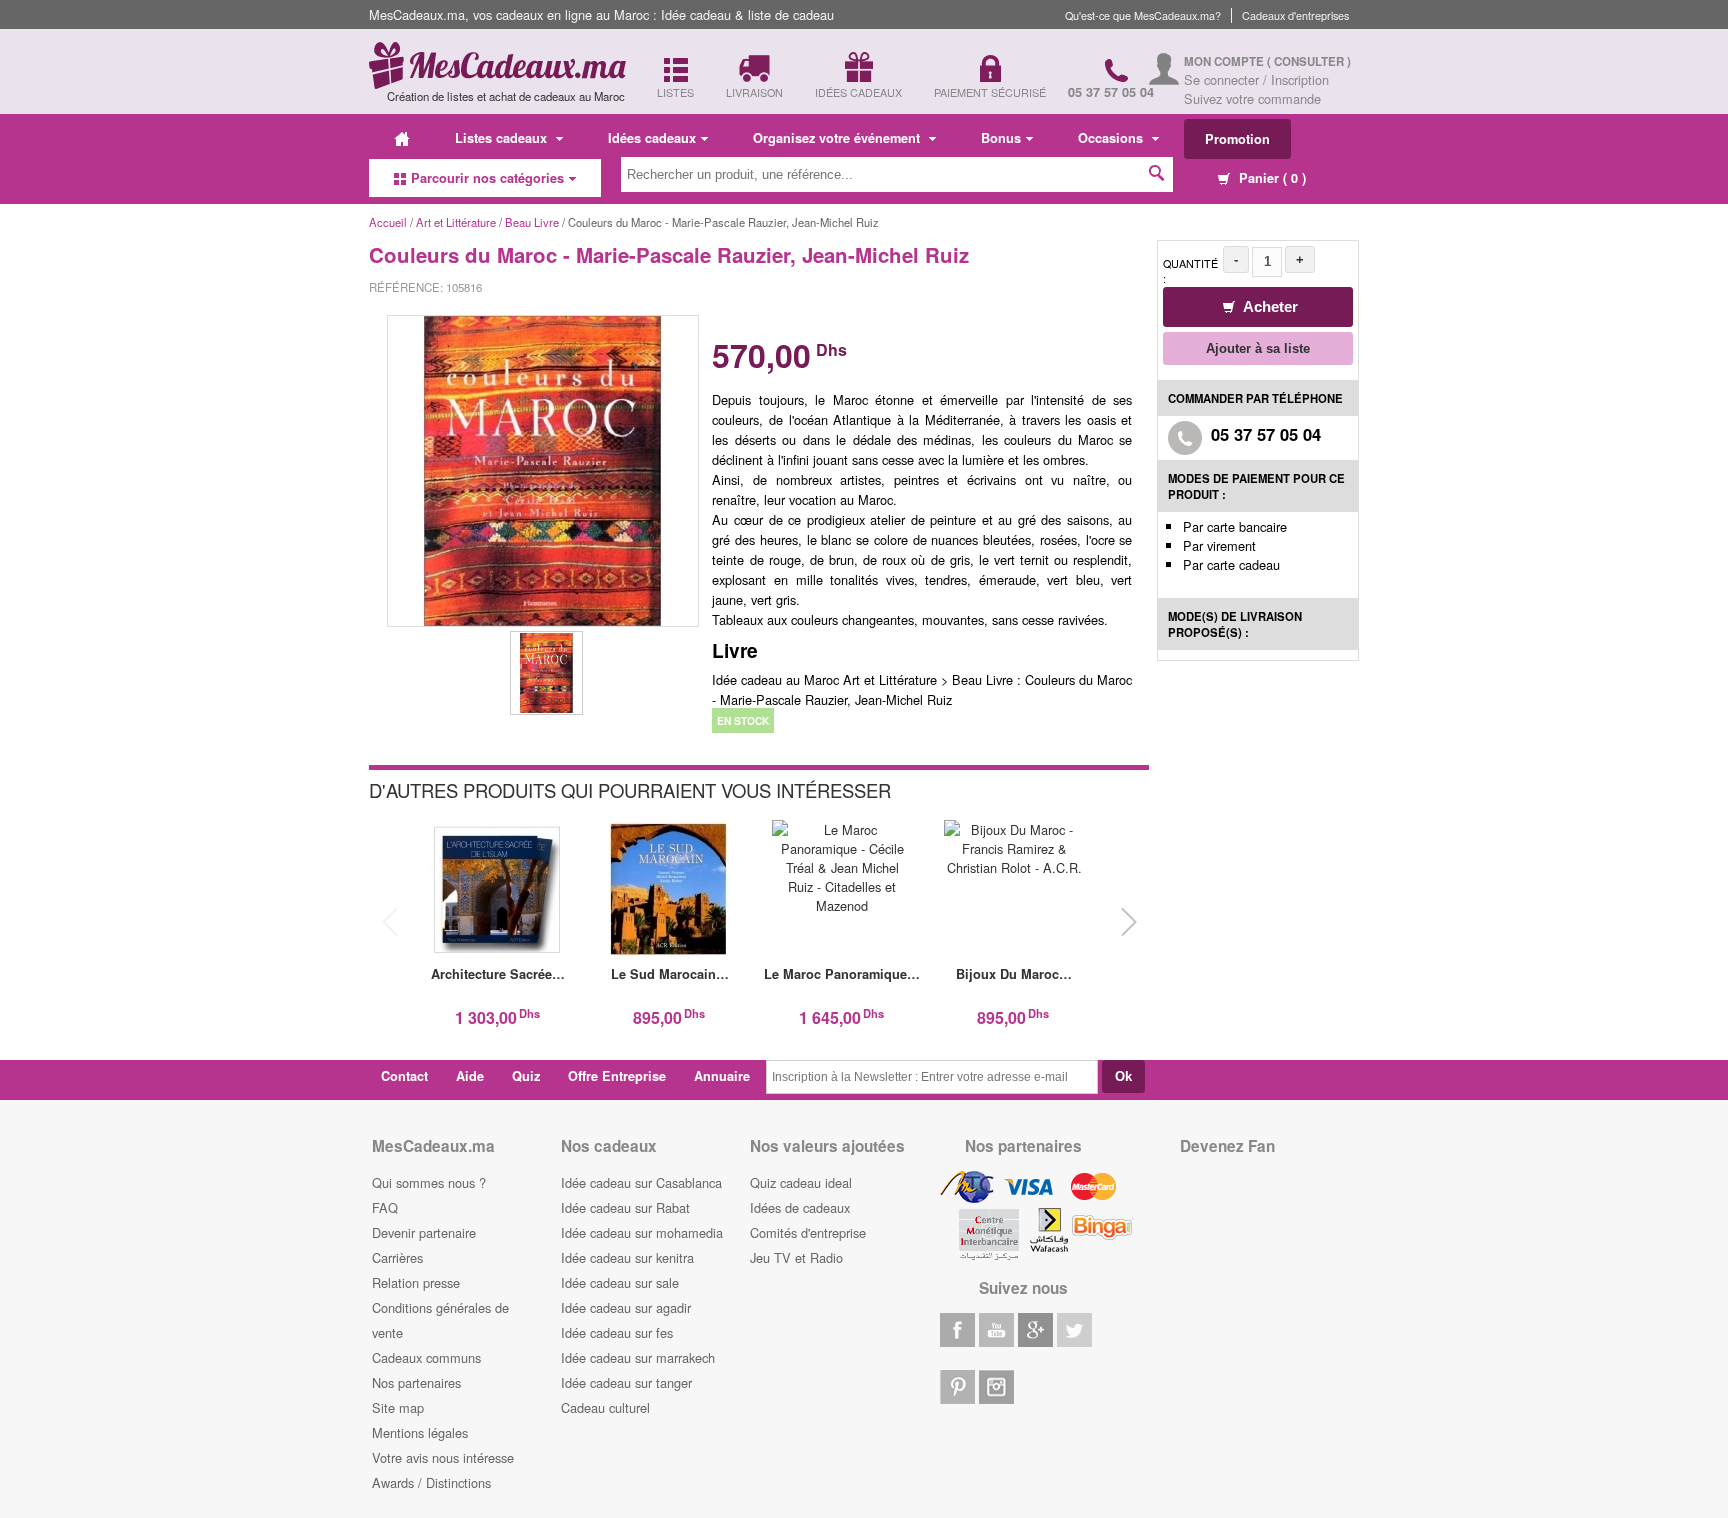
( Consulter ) (1309, 61)
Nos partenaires (416, 1382)
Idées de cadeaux (800, 1207)
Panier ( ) (1270, 178)
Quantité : (1190, 271)
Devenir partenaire (424, 1232)
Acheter (1269, 306)
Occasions (1112, 138)
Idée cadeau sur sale (620, 1282)
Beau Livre (532, 222)
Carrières (397, 1257)
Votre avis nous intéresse (443, 1457)
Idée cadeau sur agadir (626, 1307)
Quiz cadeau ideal (801, 1182)
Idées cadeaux (652, 138)
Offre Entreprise (617, 1076)
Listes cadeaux (503, 138)
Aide (470, 1076)
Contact (404, 1076)
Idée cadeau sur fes (617, 1332)
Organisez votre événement (838, 138)
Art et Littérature (457, 222)
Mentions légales (420, 1432)
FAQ (385, 1207)
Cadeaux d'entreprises (1295, 15)
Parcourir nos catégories (487, 178)
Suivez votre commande (1252, 98)
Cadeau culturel (605, 1407)
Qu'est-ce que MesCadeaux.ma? (1143, 15)
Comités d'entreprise (808, 1232)
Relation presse (416, 1282)
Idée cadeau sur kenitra (627, 1257)
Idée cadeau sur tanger (626, 1382)
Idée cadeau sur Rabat (625, 1207)
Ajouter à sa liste (1258, 348)
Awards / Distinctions (431, 1482)
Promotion (1237, 139)
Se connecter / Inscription (1256, 79)
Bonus (1001, 138)
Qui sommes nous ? (429, 1182)
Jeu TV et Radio (796, 1257)
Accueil (388, 222)
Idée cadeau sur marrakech (638, 1357)
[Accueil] (402, 138)
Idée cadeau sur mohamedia (642, 1232)
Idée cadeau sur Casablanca (641, 1182)
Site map (398, 1407)
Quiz (526, 1076)
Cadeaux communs (426, 1357)
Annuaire (722, 1076)
